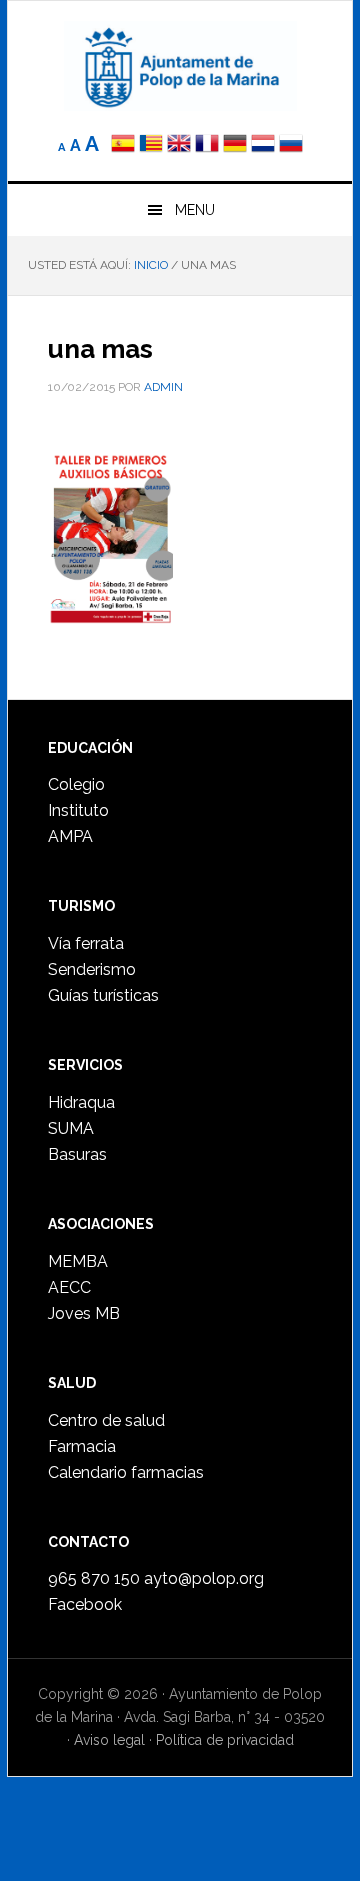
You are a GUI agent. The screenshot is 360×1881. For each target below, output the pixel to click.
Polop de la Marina (180, 66)
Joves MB (84, 1313)
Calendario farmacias (126, 1472)
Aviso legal (109, 1740)
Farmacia (82, 1446)
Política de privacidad (225, 1740)
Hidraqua (81, 1102)
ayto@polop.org (204, 1578)
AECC (69, 1287)
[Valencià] (151, 145)
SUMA (71, 1128)
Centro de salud (106, 1420)
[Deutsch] (235, 145)
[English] (179, 145)
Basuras (77, 1154)
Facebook (85, 1604)
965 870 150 (94, 1578)
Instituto (78, 810)
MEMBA (78, 1261)
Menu (195, 210)
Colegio (76, 784)
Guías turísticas (103, 995)
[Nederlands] (265, 145)
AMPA (70, 836)
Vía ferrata (86, 943)
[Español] (123, 145)
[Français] (207, 145)
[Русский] (291, 145)
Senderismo (92, 969)
